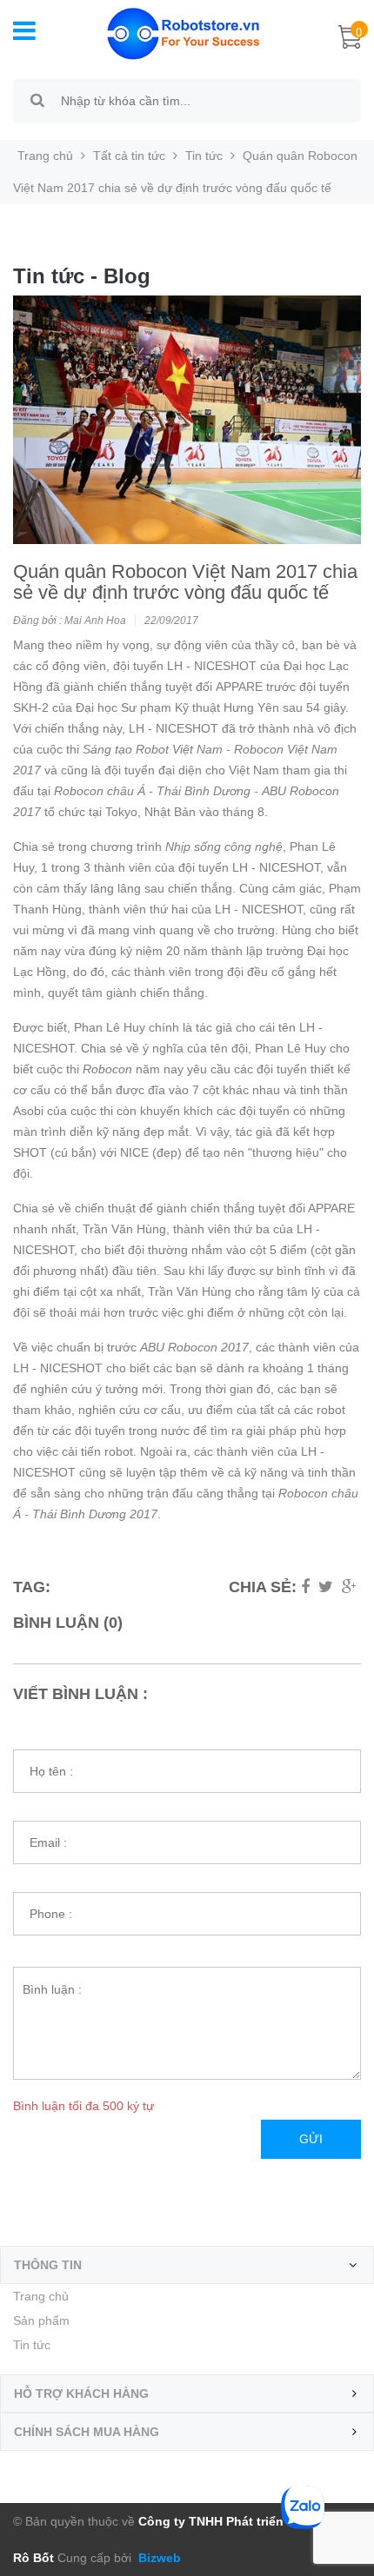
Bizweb (158, 2558)
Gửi (311, 2139)
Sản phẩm (41, 2320)
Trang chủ (41, 2296)
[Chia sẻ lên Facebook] (305, 1587)
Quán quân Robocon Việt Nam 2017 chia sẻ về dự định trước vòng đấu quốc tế (185, 582)
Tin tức (204, 156)
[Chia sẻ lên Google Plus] (349, 1587)
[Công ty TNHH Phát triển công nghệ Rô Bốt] (174, 32)
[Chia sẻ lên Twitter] (326, 1587)
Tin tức (32, 2345)
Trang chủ (45, 156)
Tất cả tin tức (129, 156)
